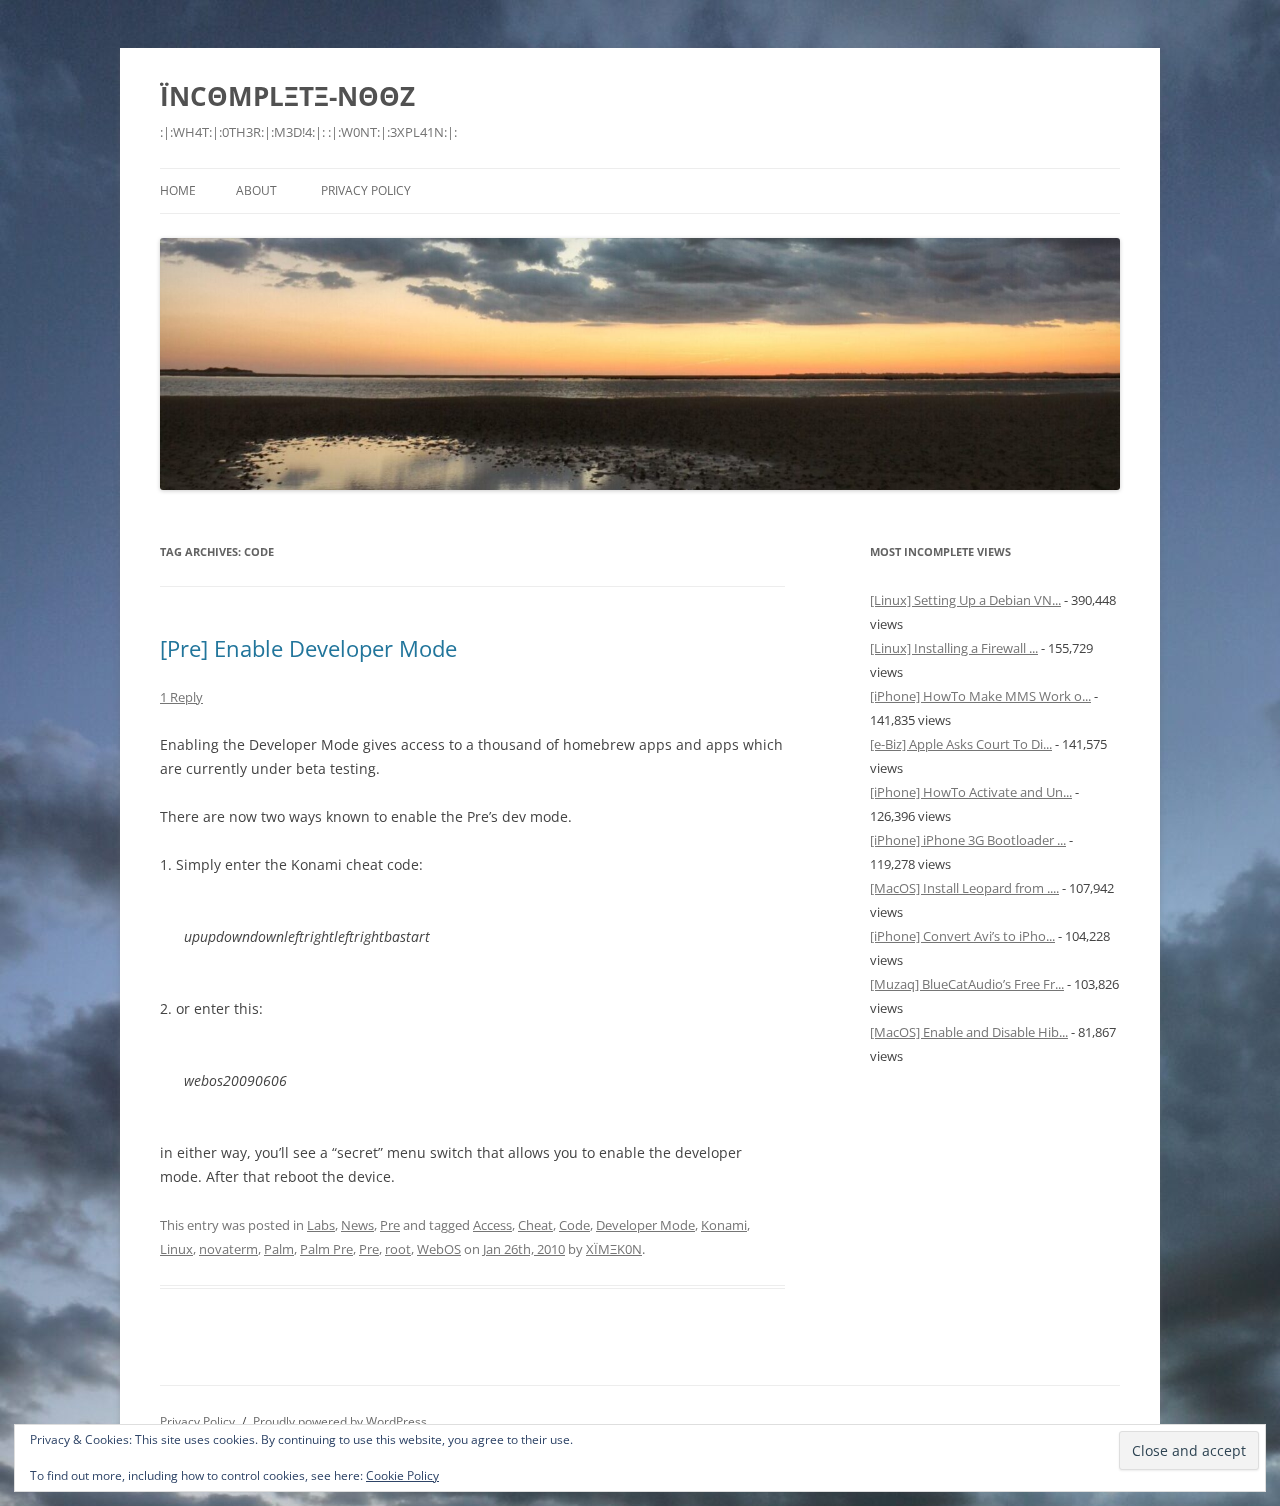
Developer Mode (645, 1225)
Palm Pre (326, 1249)
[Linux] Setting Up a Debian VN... (965, 600)
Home (178, 190)
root (398, 1249)
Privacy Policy (366, 190)
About (256, 190)
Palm (279, 1249)
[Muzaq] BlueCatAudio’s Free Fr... (967, 984)
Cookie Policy (402, 1475)
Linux (176, 1249)
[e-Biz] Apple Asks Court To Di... (961, 744)
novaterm (228, 1249)
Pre (390, 1225)
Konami (724, 1225)
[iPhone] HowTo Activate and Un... (971, 792)
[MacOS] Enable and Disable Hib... (969, 1032)
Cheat (535, 1225)
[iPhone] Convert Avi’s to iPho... (962, 936)
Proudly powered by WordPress (340, 1421)
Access (492, 1225)
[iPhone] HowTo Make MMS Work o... (980, 696)
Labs (321, 1225)
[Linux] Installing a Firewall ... (954, 648)
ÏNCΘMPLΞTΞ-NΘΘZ (287, 96)
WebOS (439, 1249)
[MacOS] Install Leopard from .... (964, 888)
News (357, 1225)
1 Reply (181, 697)
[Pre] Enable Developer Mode (308, 648)
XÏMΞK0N (614, 1249)
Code (574, 1225)
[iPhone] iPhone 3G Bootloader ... (968, 840)
